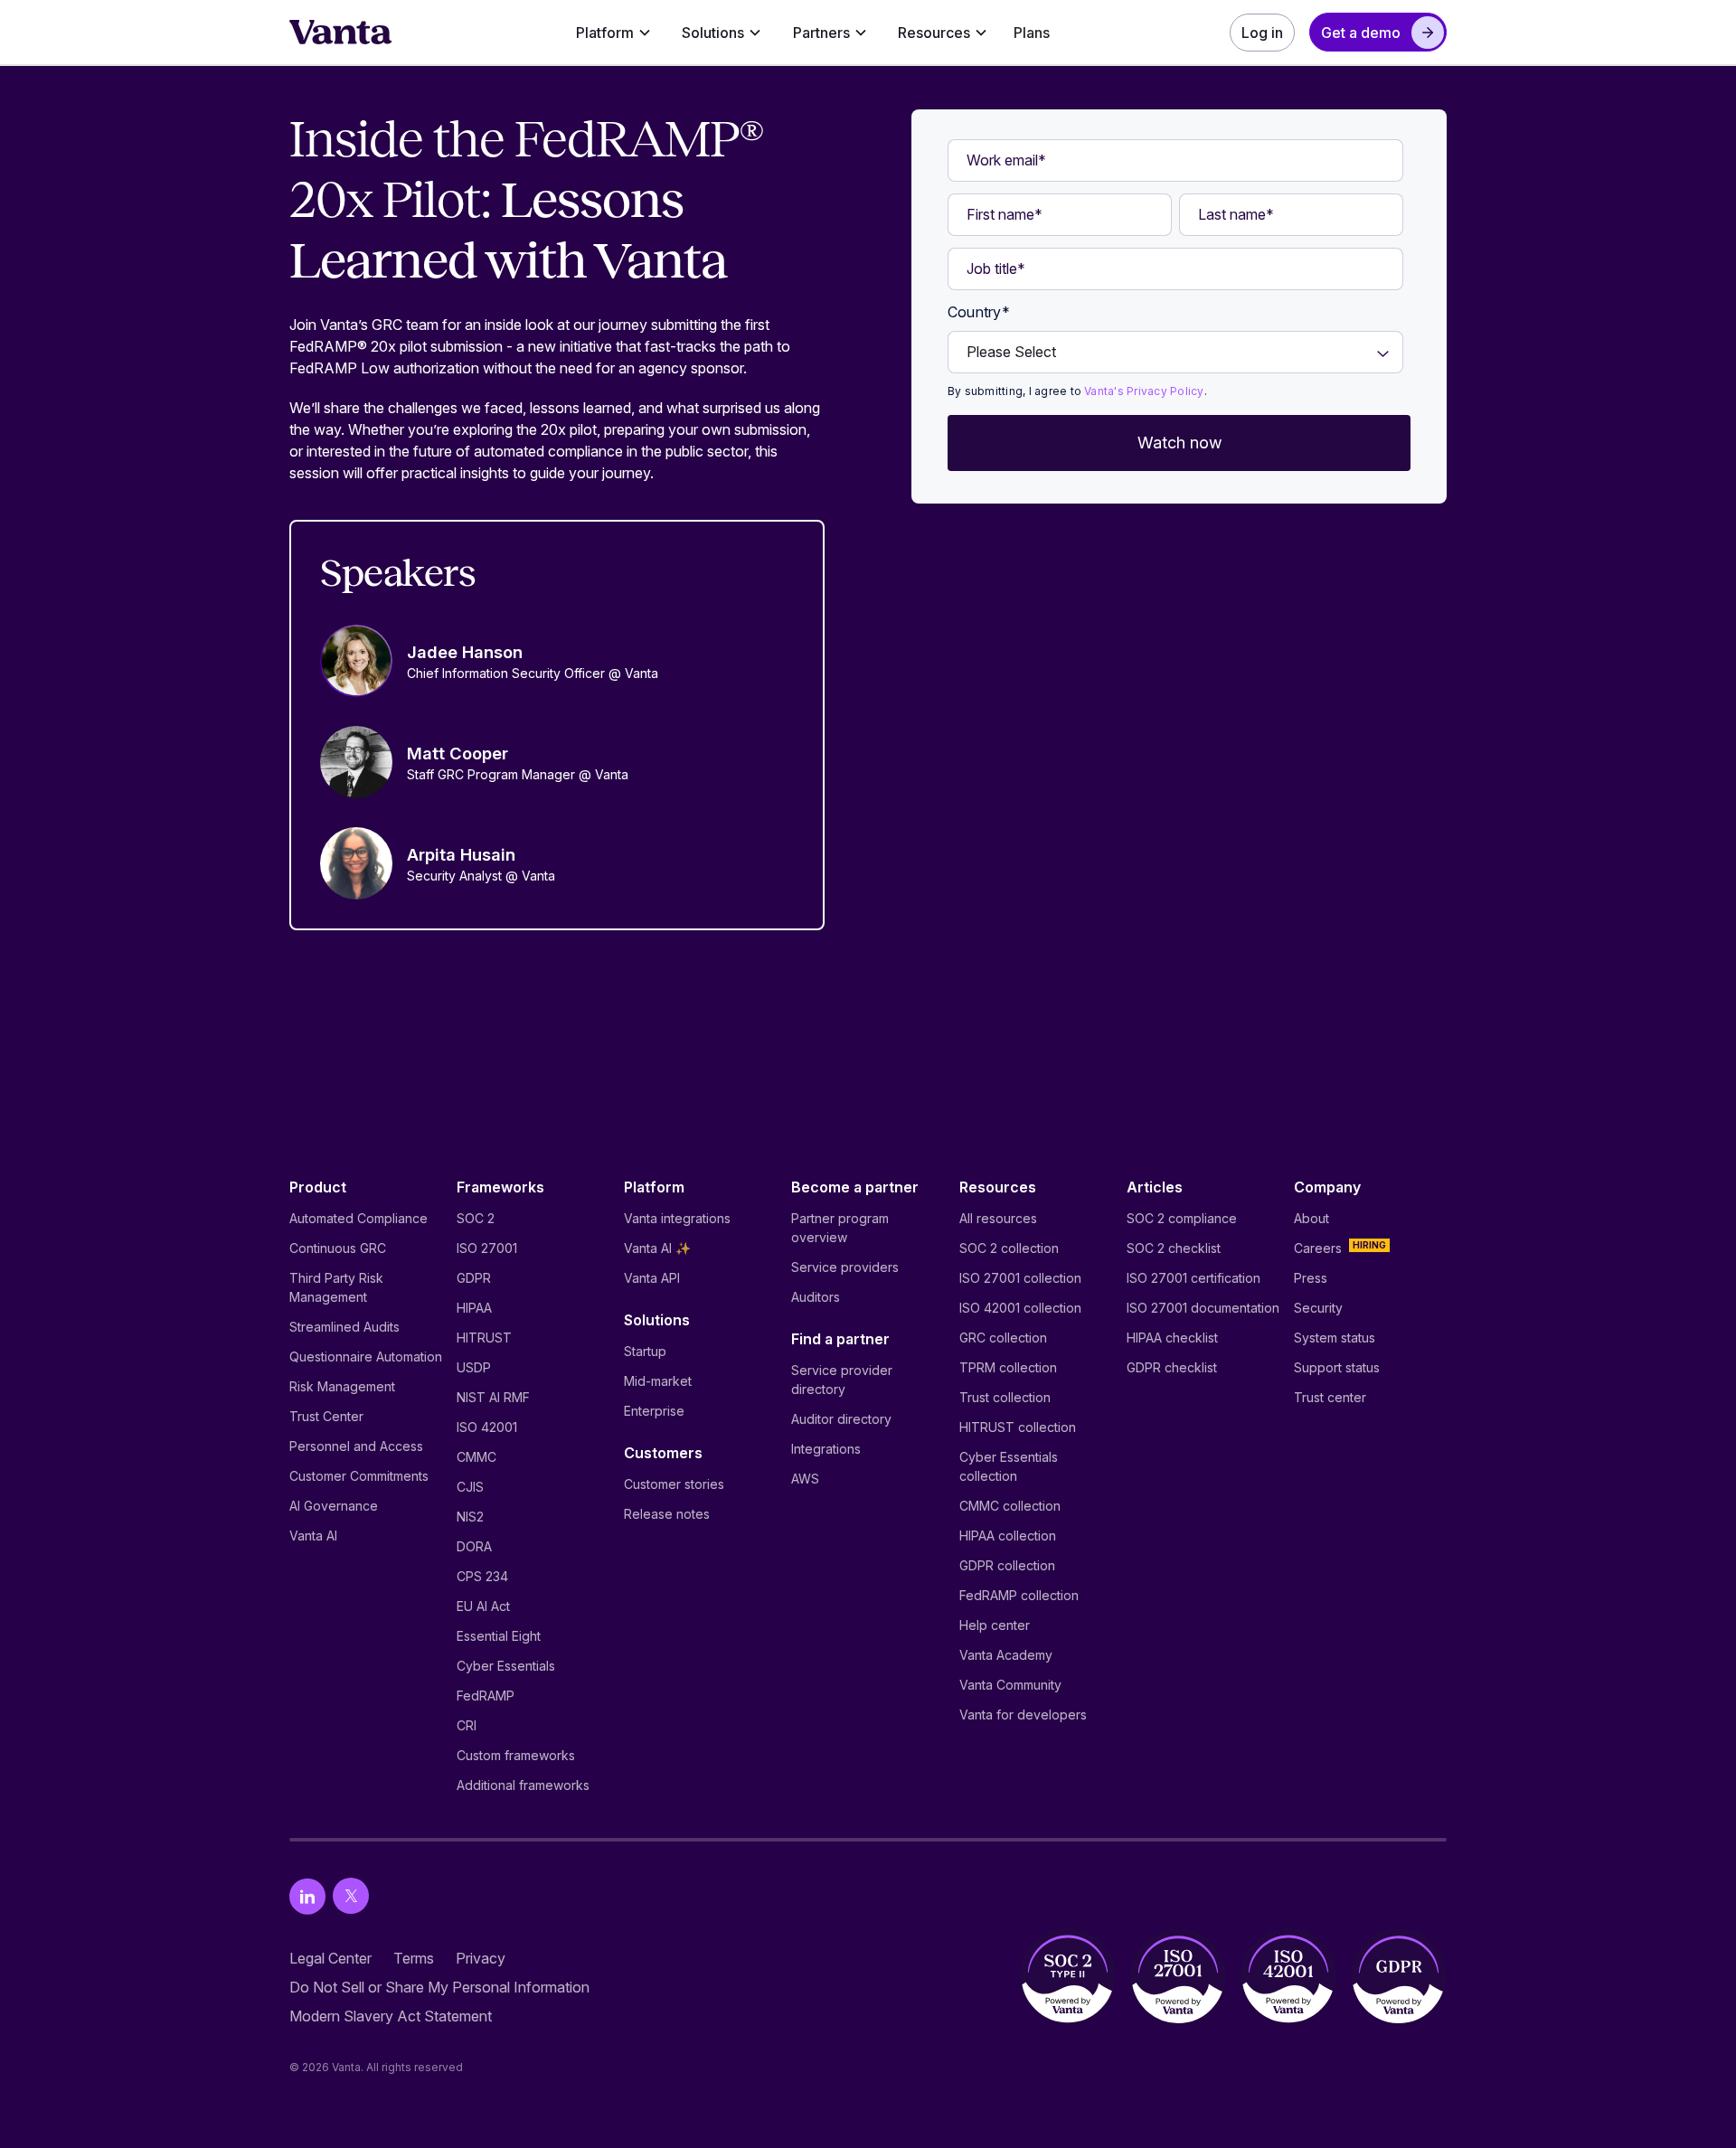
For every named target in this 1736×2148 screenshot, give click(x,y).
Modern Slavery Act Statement (391, 2016)
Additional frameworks (523, 1785)
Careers (1318, 1248)
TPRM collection (1008, 1367)
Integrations (826, 1449)
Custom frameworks (516, 1755)
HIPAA (474, 1308)
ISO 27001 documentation (1203, 1308)
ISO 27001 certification (1193, 1278)
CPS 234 (482, 1576)
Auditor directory (841, 1419)
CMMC (476, 1457)
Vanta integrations (677, 1218)
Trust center (1330, 1397)
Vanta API (652, 1278)
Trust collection (1005, 1397)
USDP (474, 1367)
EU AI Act (483, 1606)
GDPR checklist (1172, 1367)
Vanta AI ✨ (657, 1248)
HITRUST (484, 1338)
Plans (1032, 33)
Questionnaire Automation (366, 1357)
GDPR (474, 1278)
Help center (995, 1625)
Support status (1337, 1367)
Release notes (667, 1514)
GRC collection (1003, 1338)
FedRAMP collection (1019, 1595)
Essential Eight (499, 1636)
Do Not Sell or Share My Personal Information (439, 1987)
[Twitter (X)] (351, 1896)
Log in (1262, 33)
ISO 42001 (487, 1427)
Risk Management (342, 1386)
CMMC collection (1010, 1506)
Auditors (816, 1297)
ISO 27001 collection (1020, 1278)
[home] (341, 33)
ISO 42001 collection (1020, 1308)
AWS (805, 1479)
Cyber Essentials (506, 1666)
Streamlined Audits (344, 1327)
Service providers (845, 1267)
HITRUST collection (1018, 1427)
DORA (474, 1546)
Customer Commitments (359, 1476)
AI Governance (334, 1506)
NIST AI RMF (493, 1397)
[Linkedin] (307, 1896)
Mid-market (658, 1381)
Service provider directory (842, 1380)
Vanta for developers (1023, 1715)
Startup (645, 1351)
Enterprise (654, 1411)
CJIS (470, 1487)
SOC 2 (476, 1218)
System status (1335, 1338)
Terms (414, 1958)
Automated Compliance (359, 1218)
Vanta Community (1010, 1685)
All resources (998, 1218)
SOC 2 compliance (1182, 1218)
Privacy (481, 1958)
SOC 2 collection (1009, 1248)
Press (1311, 1278)
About (1311, 1218)
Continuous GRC (338, 1248)
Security (1318, 1308)
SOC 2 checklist (1174, 1248)
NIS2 (470, 1517)
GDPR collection (1007, 1565)
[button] (613, 33)
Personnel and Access (356, 1446)
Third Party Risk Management (336, 1287)
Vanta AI (313, 1536)
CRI (467, 1725)
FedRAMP (486, 1696)
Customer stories (674, 1484)
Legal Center (330, 1958)
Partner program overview (840, 1228)
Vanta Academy (1006, 1655)
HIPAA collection (1008, 1536)
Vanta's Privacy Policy (1144, 391)
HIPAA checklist (1172, 1338)
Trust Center (326, 1416)
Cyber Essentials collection (1009, 1466)
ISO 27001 (487, 1248)
